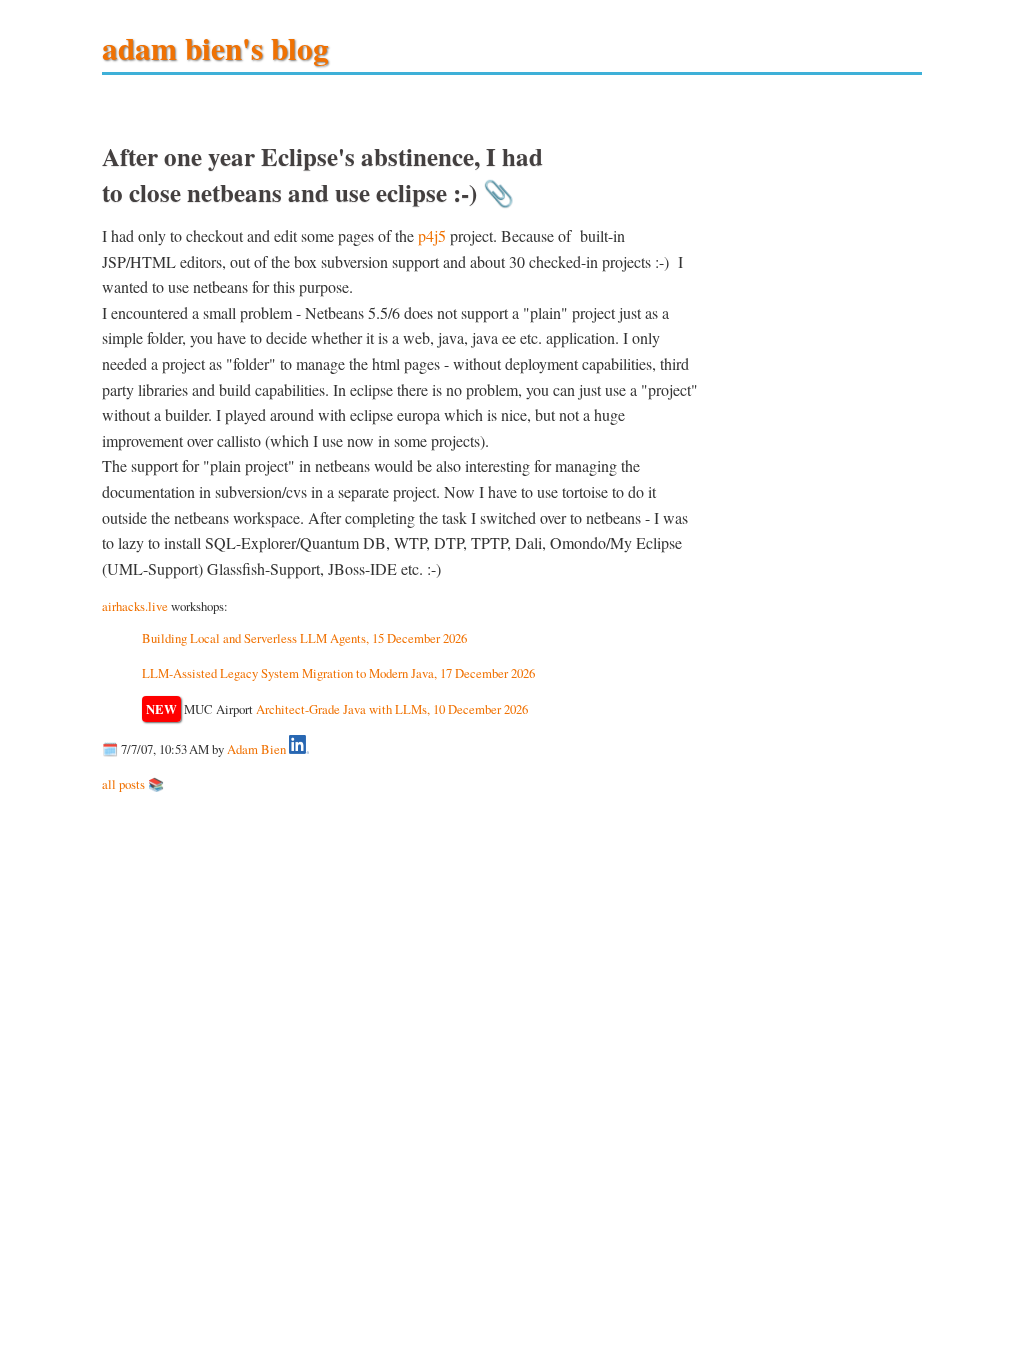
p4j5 (432, 235)
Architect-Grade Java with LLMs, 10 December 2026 (392, 709)
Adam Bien (256, 749)
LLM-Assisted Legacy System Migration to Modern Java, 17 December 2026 (338, 673)
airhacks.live (135, 606)
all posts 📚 (133, 784)
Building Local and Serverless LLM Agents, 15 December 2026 (304, 638)
